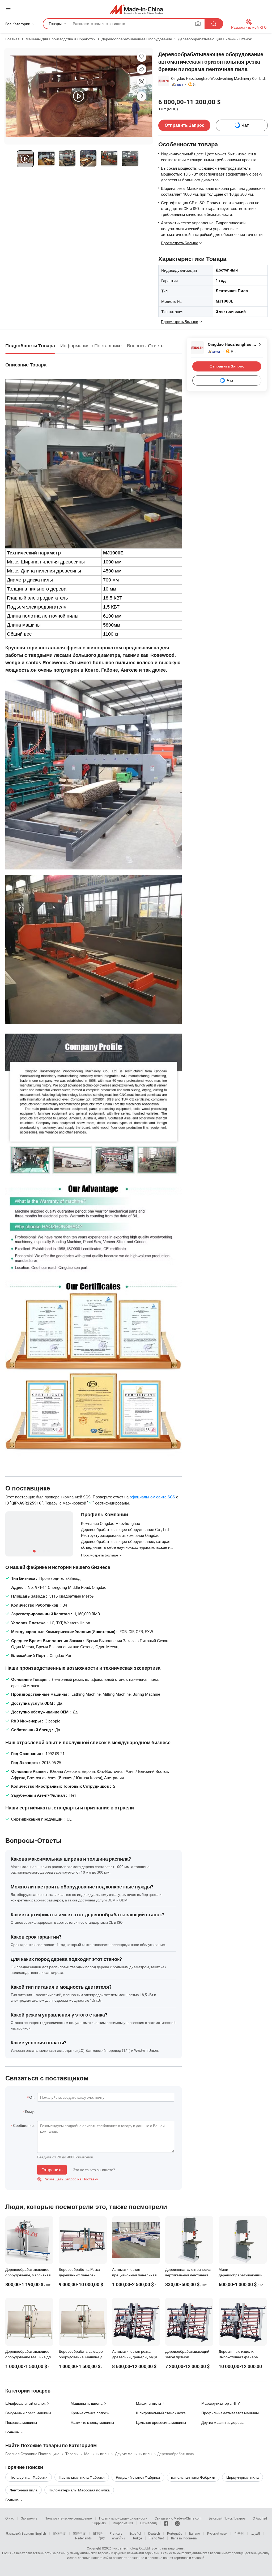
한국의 (239, 2533)
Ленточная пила (24, 2490)
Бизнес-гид (148, 2523)
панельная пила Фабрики (193, 2477)
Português (175, 2533)
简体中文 (59, 2533)
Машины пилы (148, 2403)
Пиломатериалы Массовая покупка (79, 2490)
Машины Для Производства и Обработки (61, 39)
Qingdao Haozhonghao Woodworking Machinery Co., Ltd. (218, 78)
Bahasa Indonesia (184, 2538)
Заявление (29, 2518)
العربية (255, 2533)
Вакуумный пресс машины (28, 2413)
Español (135, 2533)
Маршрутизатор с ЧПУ (221, 2403)
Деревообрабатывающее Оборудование (137, 39)
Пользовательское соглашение (68, 2518)
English (41, 2533)
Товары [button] (55, 23)
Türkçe (137, 2538)
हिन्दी (102, 2538)
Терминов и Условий (189, 2558)
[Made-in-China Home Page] (136, 9)
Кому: (30, 2111)
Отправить (52, 2170)
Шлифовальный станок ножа (161, 2413)
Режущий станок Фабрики (138, 2477)
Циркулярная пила (243, 2477)
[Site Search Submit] (214, 24)
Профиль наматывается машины (230, 2413)
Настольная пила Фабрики (82, 2477)
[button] (8, 8)
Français (116, 2533)
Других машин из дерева (222, 2422)
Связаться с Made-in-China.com (178, 2518)
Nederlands (83, 2538)
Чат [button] (245, 125)
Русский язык (217, 2533)
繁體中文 (79, 2533)
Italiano (195, 2533)
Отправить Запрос (184, 125)
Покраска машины (21, 2422)
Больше (12, 2500)
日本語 (98, 2533)
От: (32, 2097)
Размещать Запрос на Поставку (68, 2179)
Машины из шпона (87, 2403)
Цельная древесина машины (161, 2422)
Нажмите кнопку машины (92, 2422)
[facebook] (166, 2523)
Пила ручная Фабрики (29, 2477)
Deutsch (154, 2533)
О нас (10, 2518)
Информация (123, 2523)
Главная (12, 39)
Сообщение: (24, 2125)
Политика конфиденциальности (123, 2518)
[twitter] (177, 2523)
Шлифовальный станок (25, 2403)
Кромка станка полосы (90, 2413)
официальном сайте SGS (152, 1497)
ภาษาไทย (119, 2538)
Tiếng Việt (156, 2538)
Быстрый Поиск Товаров (227, 2518)
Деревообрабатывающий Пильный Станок (215, 39)
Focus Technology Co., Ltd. (131, 2548)
